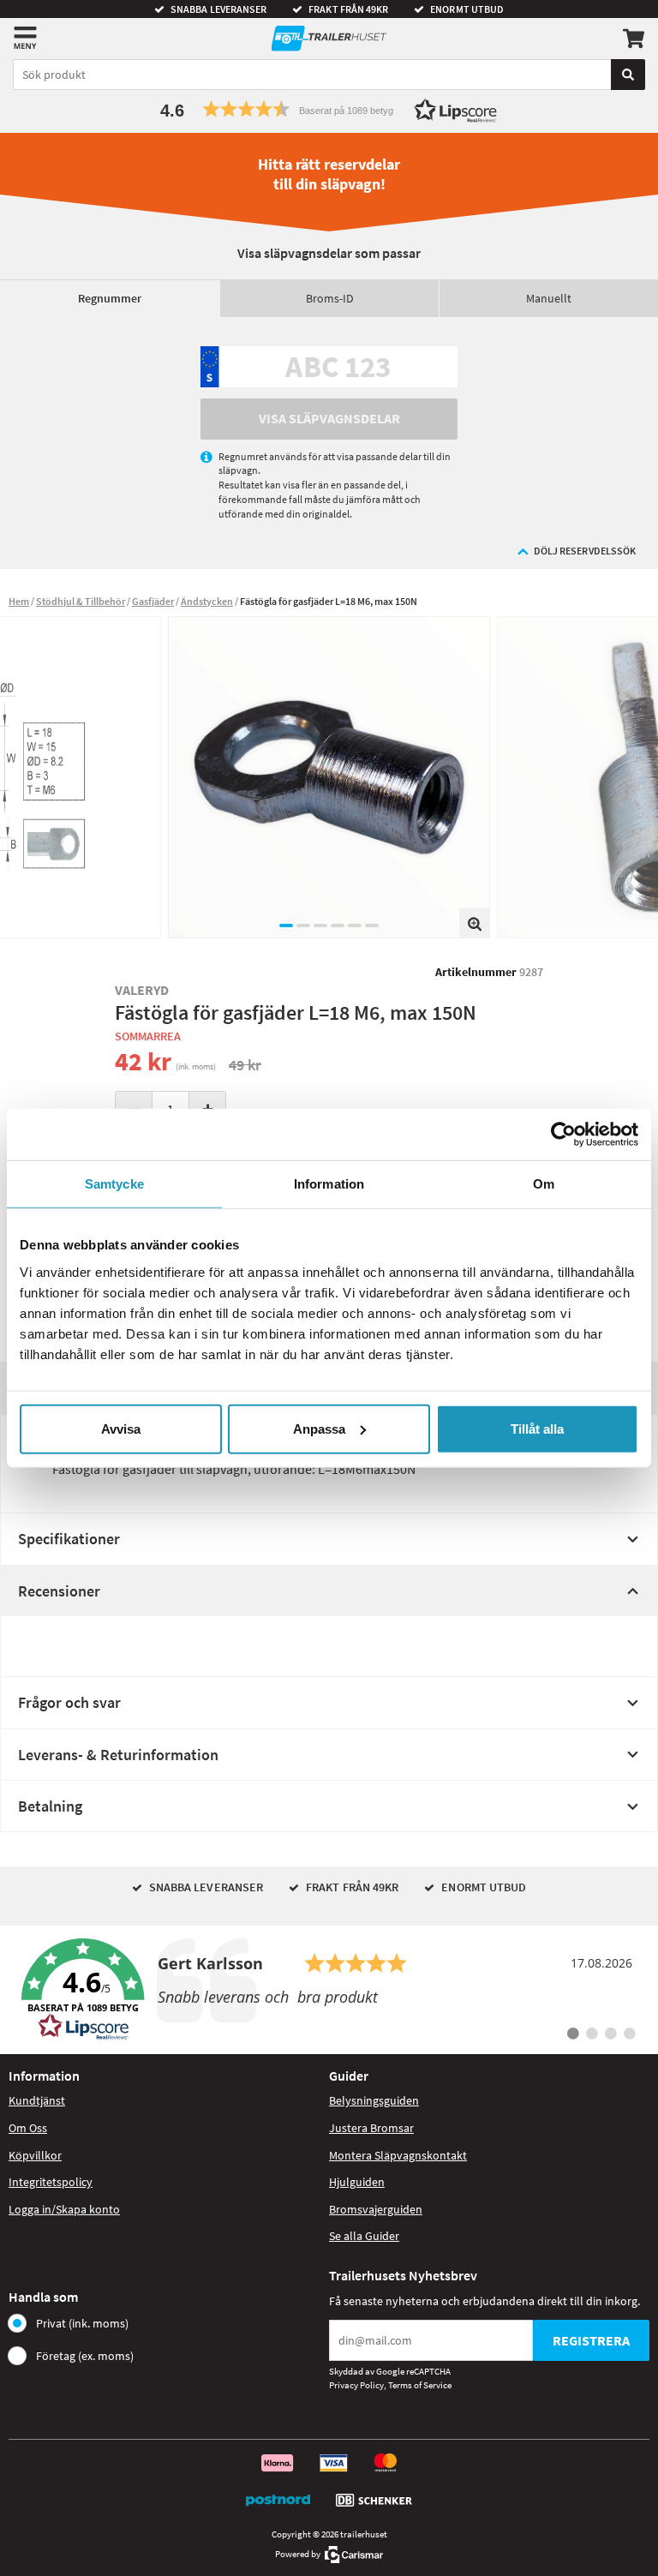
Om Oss (28, 2128)
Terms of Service (420, 2385)
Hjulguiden (357, 2182)
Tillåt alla (537, 1428)
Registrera (591, 2340)
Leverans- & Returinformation (118, 1755)
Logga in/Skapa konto (64, 2209)
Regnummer (110, 298)
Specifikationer (69, 1539)
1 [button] (286, 926)
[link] (329, 1990)
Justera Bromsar (371, 2128)
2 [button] (303, 926)
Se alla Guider (364, 2236)
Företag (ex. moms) (85, 2356)
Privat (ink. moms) (82, 2323)
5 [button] (355, 926)
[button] (329, 109)
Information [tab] (329, 1184)
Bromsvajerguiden (376, 2209)
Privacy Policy (356, 2385)
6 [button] (372, 926)
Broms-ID (330, 298)
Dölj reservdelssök (585, 551)
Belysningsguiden (374, 2100)
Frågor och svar (69, 1702)
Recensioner (59, 1591)
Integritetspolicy (51, 2182)
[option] (329, 777)
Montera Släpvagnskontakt (398, 2155)
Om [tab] (544, 1184)
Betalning (50, 1806)
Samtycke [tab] (114, 1184)
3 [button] (320, 926)
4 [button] (338, 926)
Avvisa (121, 1428)
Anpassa (319, 1428)
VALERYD (142, 990)
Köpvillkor (35, 2155)
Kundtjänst (37, 2100)
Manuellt (549, 298)
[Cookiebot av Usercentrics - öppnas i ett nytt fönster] (563, 1135)
